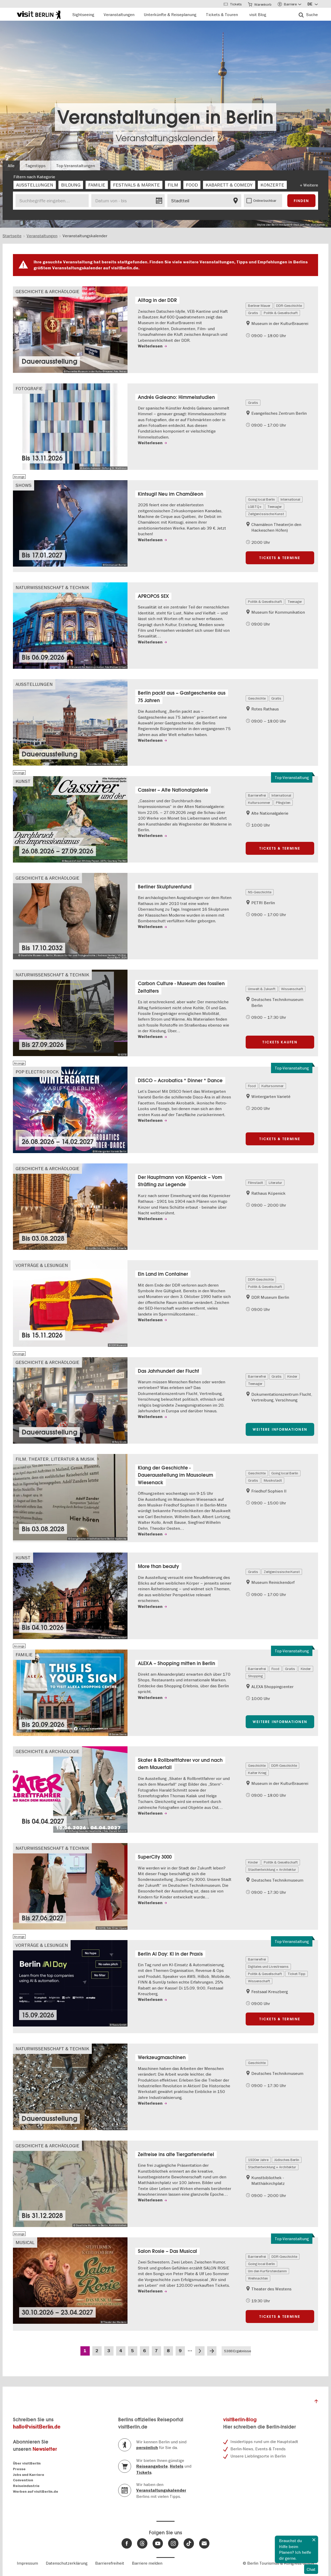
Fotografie (29, 388)
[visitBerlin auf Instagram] (173, 2543)
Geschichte (257, 698)
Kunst (23, 781)
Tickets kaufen (280, 1042)
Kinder (292, 1376)
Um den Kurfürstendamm (267, 2271)
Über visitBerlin (27, 2463)
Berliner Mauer (259, 306)
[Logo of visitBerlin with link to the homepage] (39, 14)
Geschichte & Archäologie (47, 291)
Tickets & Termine (280, 558)
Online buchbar (265, 201)
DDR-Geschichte (289, 306)
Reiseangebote (152, 2466)
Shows (24, 485)
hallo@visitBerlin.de (37, 2427)
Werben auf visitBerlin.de (36, 2492)
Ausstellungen (34, 684)
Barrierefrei (257, 795)
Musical (25, 2242)
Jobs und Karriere (29, 2475)
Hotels (177, 2466)
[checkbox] (35, 185)
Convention (23, 2480)
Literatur (275, 1183)
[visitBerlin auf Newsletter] (204, 2543)
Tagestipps (35, 166)
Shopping (255, 1676)
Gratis (253, 313)
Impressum (27, 2563)
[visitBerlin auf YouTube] (158, 2543)
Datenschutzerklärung (67, 2563)
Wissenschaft (292, 989)
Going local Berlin (261, 499)
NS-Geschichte (260, 892)
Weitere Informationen (280, 1429)
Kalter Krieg (257, 1773)
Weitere (311, 185)
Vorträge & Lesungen (42, 1265)
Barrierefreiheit (110, 2563)
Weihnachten (258, 2278)
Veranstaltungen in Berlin (165, 117)
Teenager (275, 507)
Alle (11, 166)
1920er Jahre (258, 2160)
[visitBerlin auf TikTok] (189, 2543)
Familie (24, 1655)
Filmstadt (255, 1183)
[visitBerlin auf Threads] (142, 2543)
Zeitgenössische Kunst (266, 514)
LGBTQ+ (255, 507)
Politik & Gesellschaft (281, 313)
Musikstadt (273, 1480)
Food (252, 1086)
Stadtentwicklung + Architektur (272, 1869)
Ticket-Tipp (296, 1974)
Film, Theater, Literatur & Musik (55, 1459)
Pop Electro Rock (37, 1072)
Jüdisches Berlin (287, 2160)
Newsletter (45, 2449)
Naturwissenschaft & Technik (52, 587)
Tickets (144, 2473)
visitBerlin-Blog (240, 2420)
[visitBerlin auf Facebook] (127, 2543)
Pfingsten (283, 803)
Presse (19, 2469)
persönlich (147, 2448)
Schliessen (314, 2540)
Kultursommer (259, 803)
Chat (311, 2569)
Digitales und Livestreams (268, 1966)
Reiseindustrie (26, 2486)
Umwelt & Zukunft (262, 989)
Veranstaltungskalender (165, 138)
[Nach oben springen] (316, 2403)
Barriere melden (147, 2563)
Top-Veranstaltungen (76, 166)
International (290, 499)
